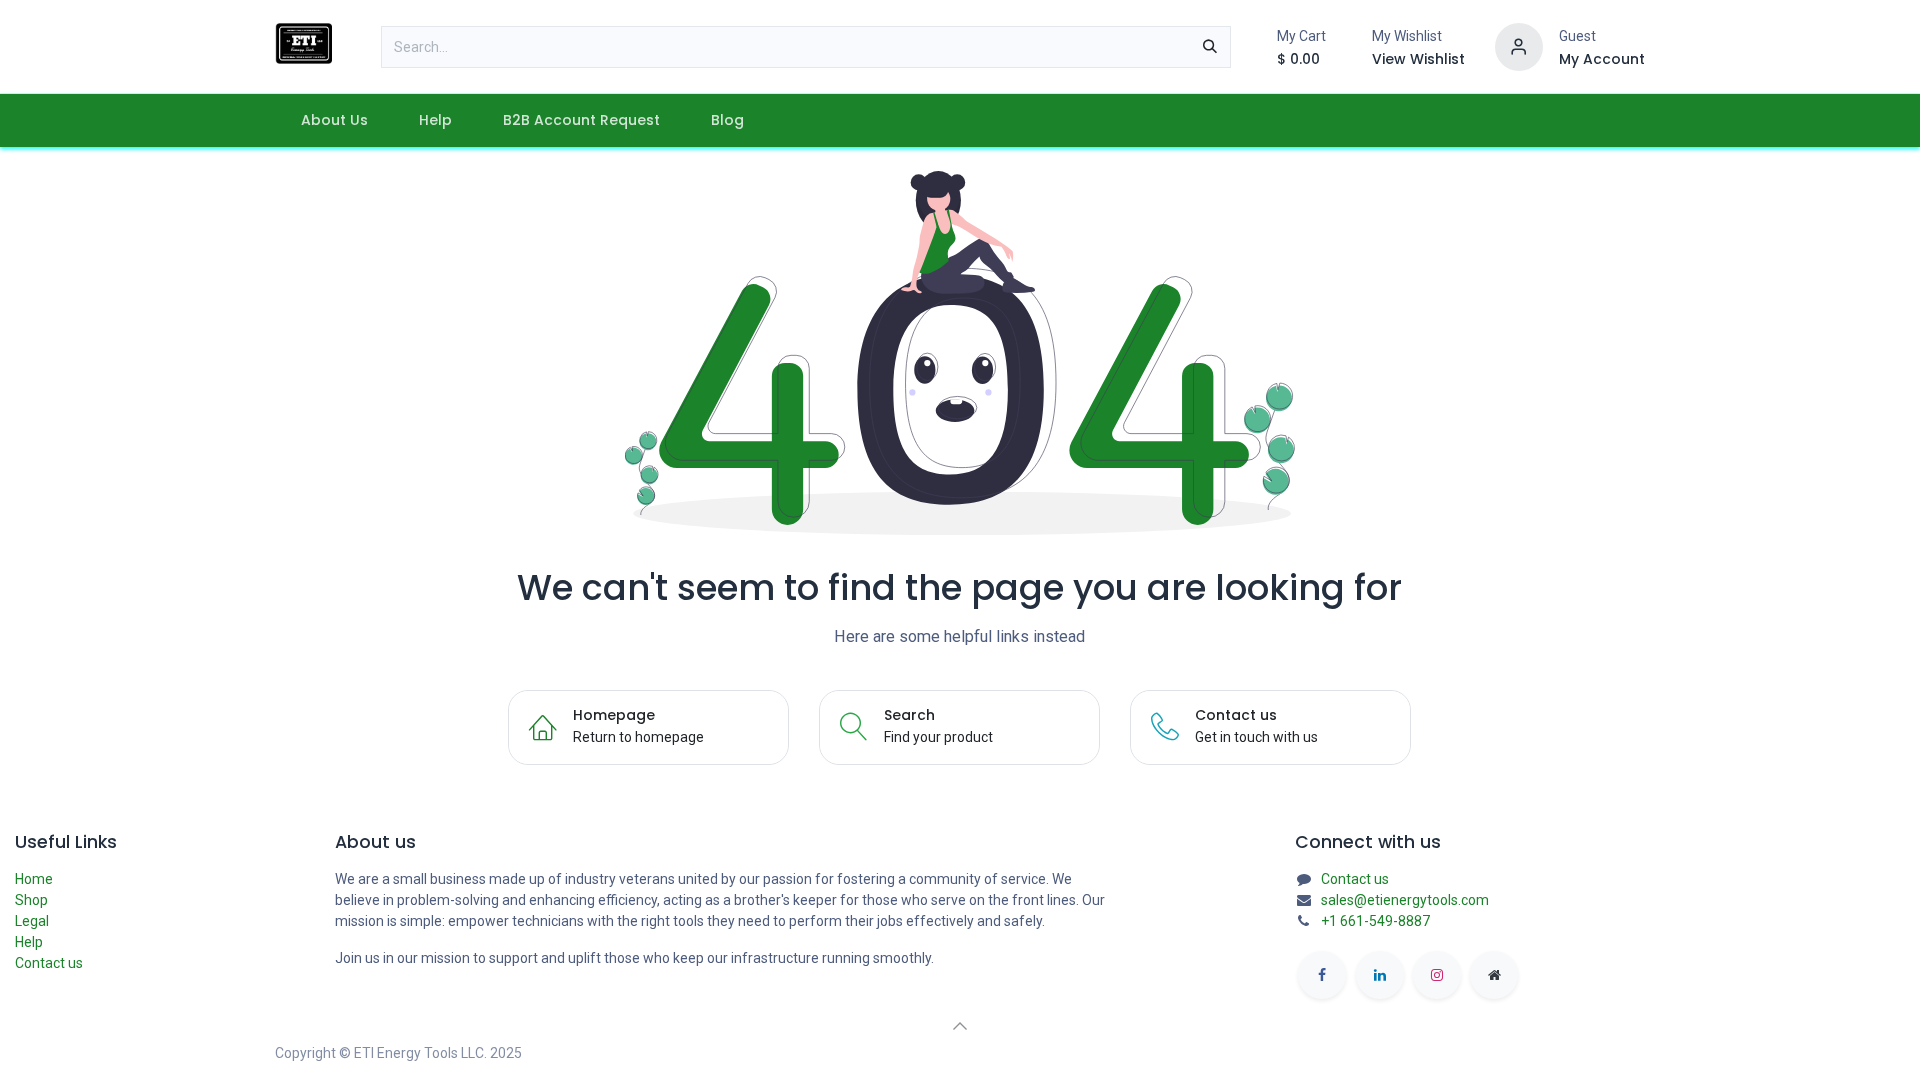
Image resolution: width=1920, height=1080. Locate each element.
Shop (31, 900)
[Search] (1210, 47)
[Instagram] (1437, 975)
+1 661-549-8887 (1375, 921)
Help (29, 942)
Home (34, 879)
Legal (32, 921)
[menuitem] (334, 120)
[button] (960, 1026)
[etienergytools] (1494, 975)
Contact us (49, 963)
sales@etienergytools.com (1405, 900)
